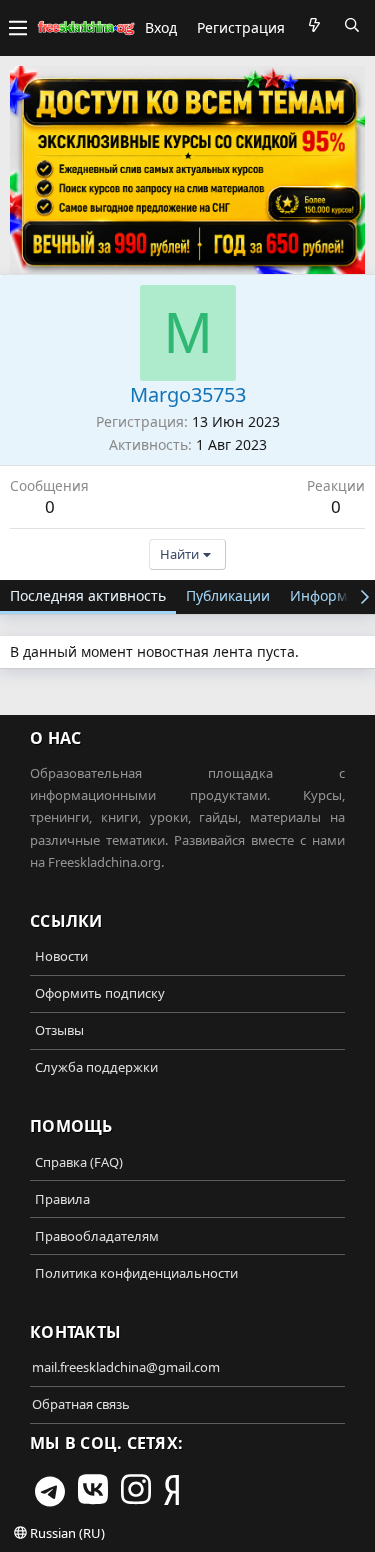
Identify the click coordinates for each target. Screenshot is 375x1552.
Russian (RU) (66, 1533)
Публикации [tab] (228, 595)
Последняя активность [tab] (88, 595)
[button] (18, 28)
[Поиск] (352, 25)
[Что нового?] (314, 25)
